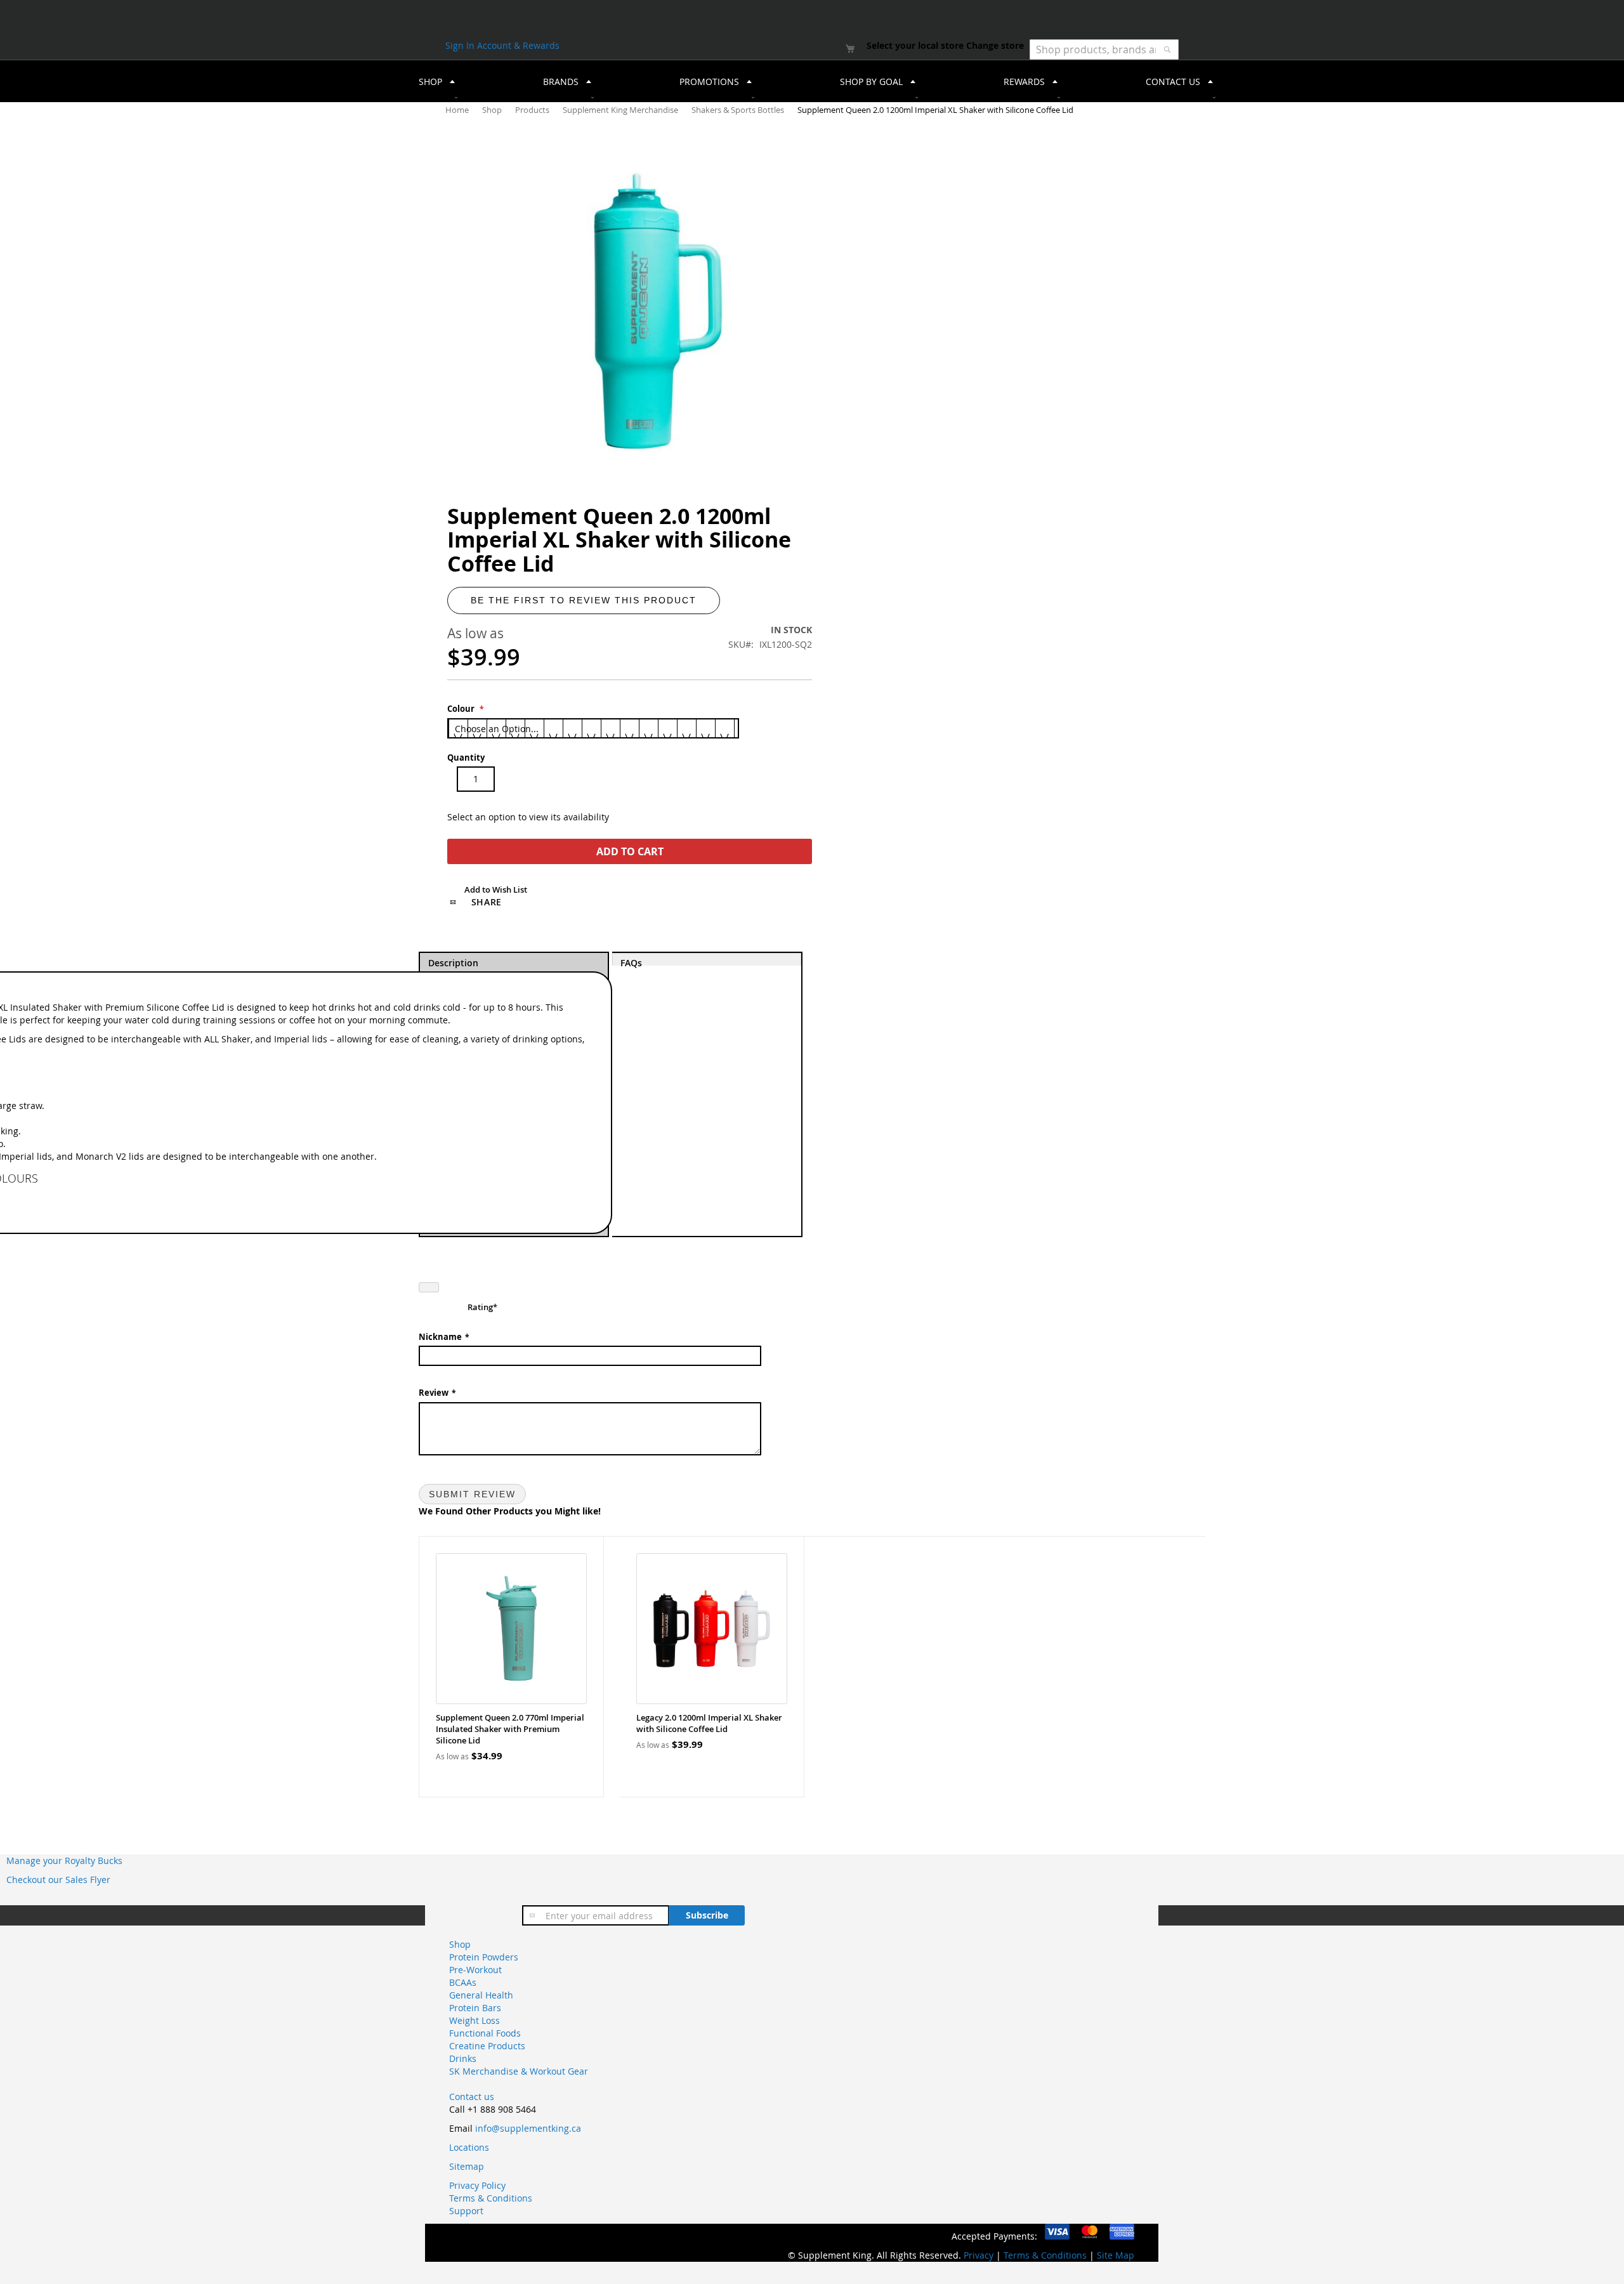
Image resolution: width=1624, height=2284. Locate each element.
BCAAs (463, 1982)
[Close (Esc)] (429, 1287)
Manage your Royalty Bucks (64, 1861)
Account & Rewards (518, 45)
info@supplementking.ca (528, 2128)
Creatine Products (487, 2046)
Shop (493, 110)
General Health (481, 1995)
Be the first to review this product (584, 600)
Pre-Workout (475, 1970)
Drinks (463, 2058)
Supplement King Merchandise (621, 110)
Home (458, 110)
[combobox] (1104, 49)
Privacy (979, 2255)
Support (466, 2211)
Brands (561, 82)
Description (453, 961)
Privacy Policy (477, 2185)
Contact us (472, 2097)
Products (533, 110)
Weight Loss (475, 2020)
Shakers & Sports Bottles (739, 110)
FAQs (631, 961)
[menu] (812, 81)
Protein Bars (475, 2008)
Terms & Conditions (491, 2198)
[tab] (707, 1094)
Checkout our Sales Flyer (58, 1880)
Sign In (461, 45)
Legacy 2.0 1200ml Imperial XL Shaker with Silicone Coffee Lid (709, 1723)
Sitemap (467, 2166)
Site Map (1116, 2255)
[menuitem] (433, 81)
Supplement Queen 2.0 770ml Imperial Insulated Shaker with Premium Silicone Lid (510, 1729)
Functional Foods (485, 2033)
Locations (469, 2147)
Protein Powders (484, 1957)
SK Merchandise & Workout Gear (519, 2071)
